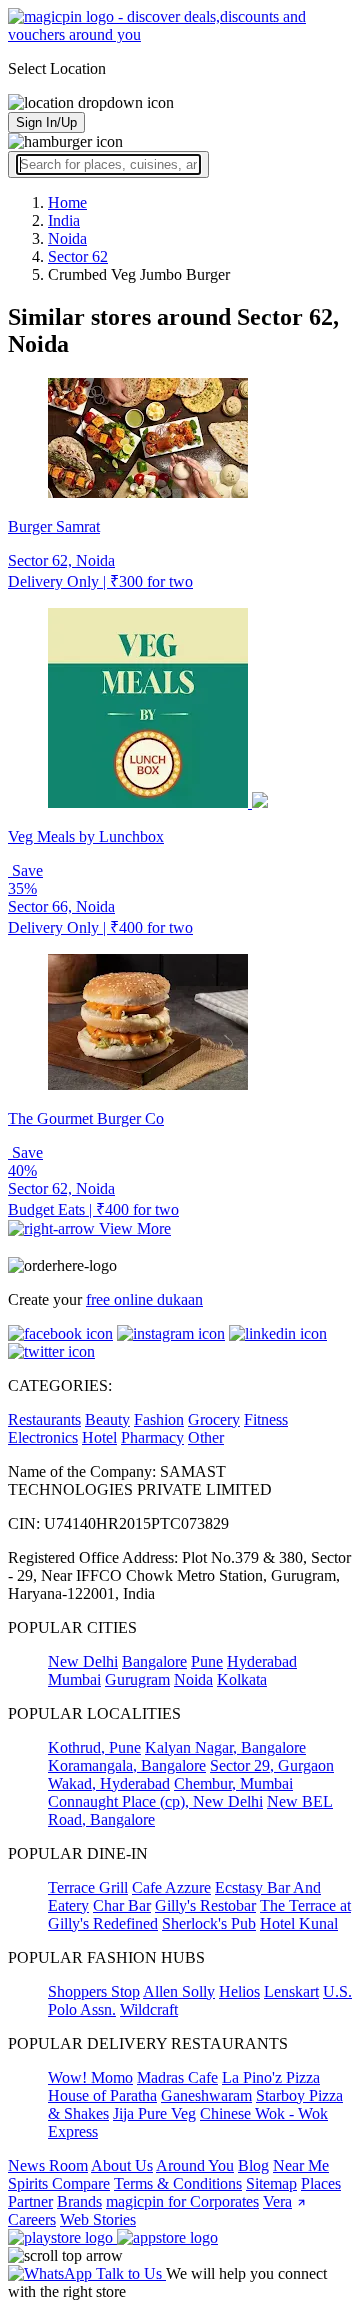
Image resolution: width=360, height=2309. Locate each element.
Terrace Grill (88, 1887)
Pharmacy (152, 1437)
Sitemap (271, 2183)
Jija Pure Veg (154, 2113)
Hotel (99, 1437)
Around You (195, 2165)
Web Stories (98, 2219)
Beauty (107, 1419)
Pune (207, 1661)
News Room (48, 2165)
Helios (239, 1991)
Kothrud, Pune (94, 1747)
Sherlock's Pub (209, 1923)
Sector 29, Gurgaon (272, 1765)
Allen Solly (179, 1991)
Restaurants (44, 1419)
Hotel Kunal (299, 1923)
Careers (32, 2219)
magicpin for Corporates (182, 2201)
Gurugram (137, 1679)
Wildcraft (149, 2009)
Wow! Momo (90, 2077)
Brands (79, 2201)
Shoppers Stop (94, 1991)
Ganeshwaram (206, 2095)
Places (321, 2183)
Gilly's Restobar (205, 1905)
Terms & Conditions (178, 2183)
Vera (277, 2201)
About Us (122, 2165)
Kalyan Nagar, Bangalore (225, 1747)
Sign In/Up (46, 122)
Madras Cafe (177, 2077)
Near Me (301, 2165)
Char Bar (122, 1905)
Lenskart (291, 1991)
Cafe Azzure (171, 1887)
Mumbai (74, 1679)
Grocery (214, 1419)
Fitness (266, 1419)
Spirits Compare (59, 2183)
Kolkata (242, 1679)
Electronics (43, 1437)
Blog (253, 2165)
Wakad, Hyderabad (109, 1783)
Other (206, 1437)
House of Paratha (102, 2095)
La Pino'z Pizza (271, 2077)
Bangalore (154, 1661)
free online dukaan (144, 1299)
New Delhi (83, 1661)
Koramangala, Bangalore (127, 1765)
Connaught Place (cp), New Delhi (155, 1801)
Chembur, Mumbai (233, 1783)
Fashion (159, 1419)
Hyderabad (262, 1661)
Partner (30, 2201)
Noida (193, 1679)
